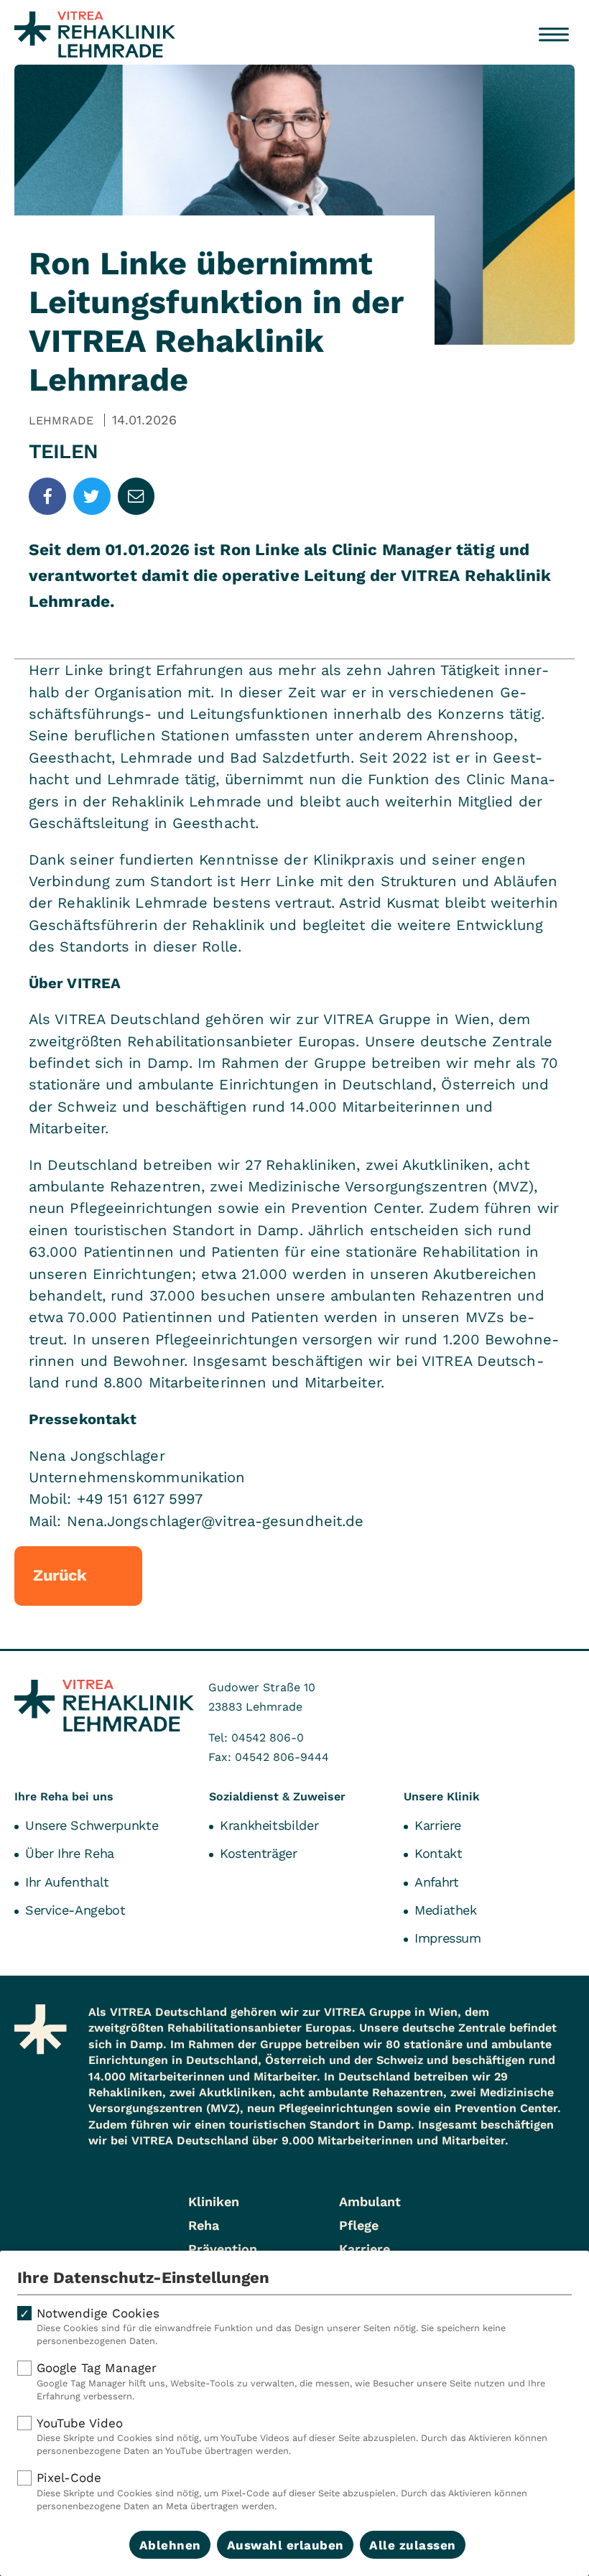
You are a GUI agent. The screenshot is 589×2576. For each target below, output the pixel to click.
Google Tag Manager (291, 2381)
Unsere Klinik (442, 1796)
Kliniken (214, 2201)
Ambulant (370, 2201)
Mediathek (446, 1910)
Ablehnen (170, 2545)
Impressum (448, 1938)
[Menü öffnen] (554, 34)
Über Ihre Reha (70, 1853)
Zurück (60, 1575)
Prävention (223, 2249)
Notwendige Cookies (271, 2326)
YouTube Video (292, 2436)
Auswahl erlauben (286, 2545)
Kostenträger (259, 1853)
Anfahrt (436, 1882)
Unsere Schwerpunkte (92, 1825)
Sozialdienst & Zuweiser (277, 1796)
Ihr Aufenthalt (67, 1882)
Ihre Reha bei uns (64, 1796)
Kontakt (438, 1853)
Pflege (359, 2225)
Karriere (438, 1825)
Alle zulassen (413, 2545)
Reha (204, 2225)
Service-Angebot (75, 1910)
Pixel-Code (282, 2491)
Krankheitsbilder (269, 1825)
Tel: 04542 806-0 (256, 1738)
